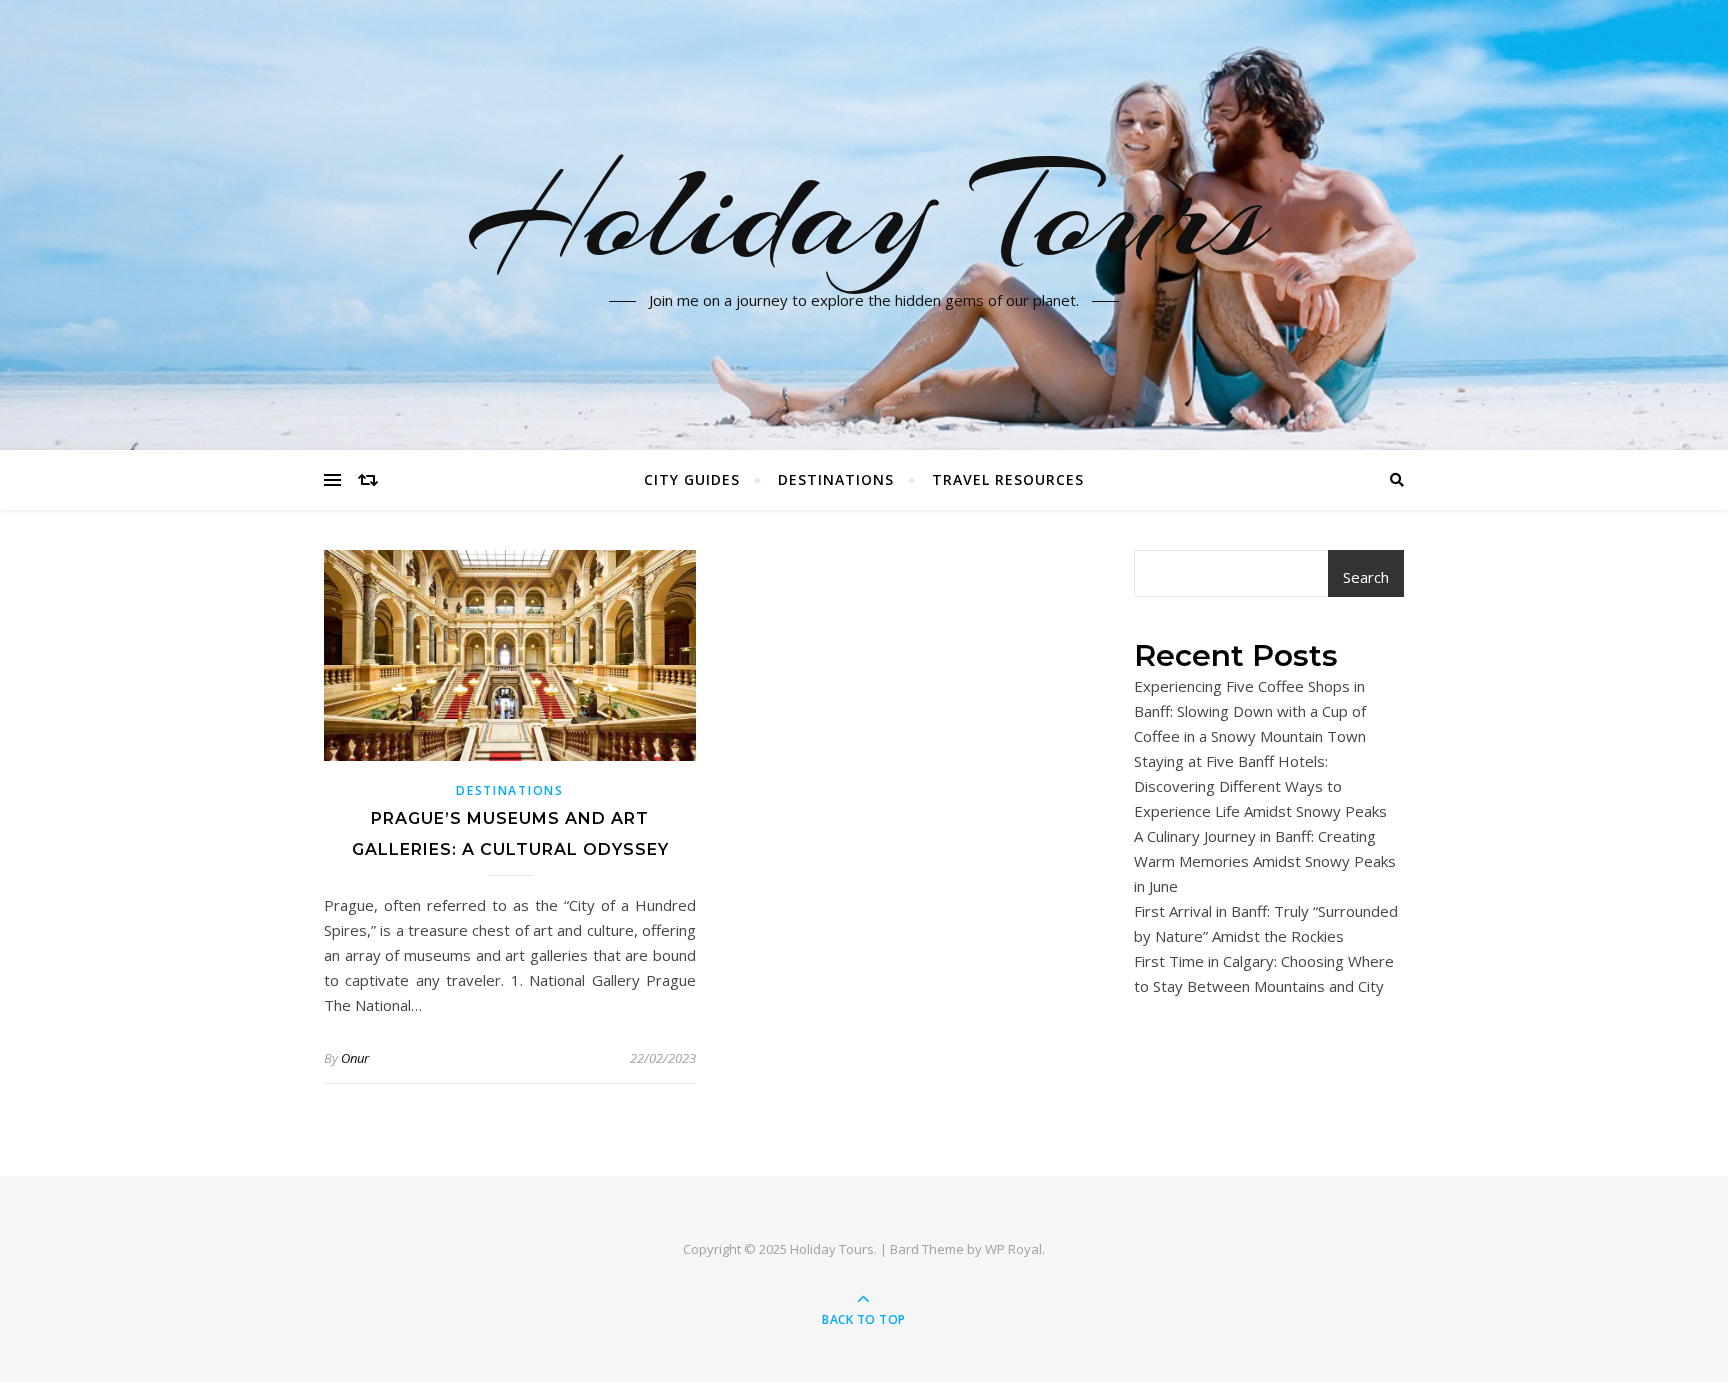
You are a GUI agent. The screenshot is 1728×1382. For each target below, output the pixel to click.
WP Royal (1013, 1249)
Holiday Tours (864, 213)
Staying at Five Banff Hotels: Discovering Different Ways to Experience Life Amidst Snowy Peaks (1260, 786)
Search (1366, 577)
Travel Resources (1008, 479)
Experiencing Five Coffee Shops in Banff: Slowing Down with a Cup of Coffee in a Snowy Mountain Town (1250, 711)
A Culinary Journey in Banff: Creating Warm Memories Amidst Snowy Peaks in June (1265, 861)
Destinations (836, 479)
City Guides (692, 479)
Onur (355, 1058)
